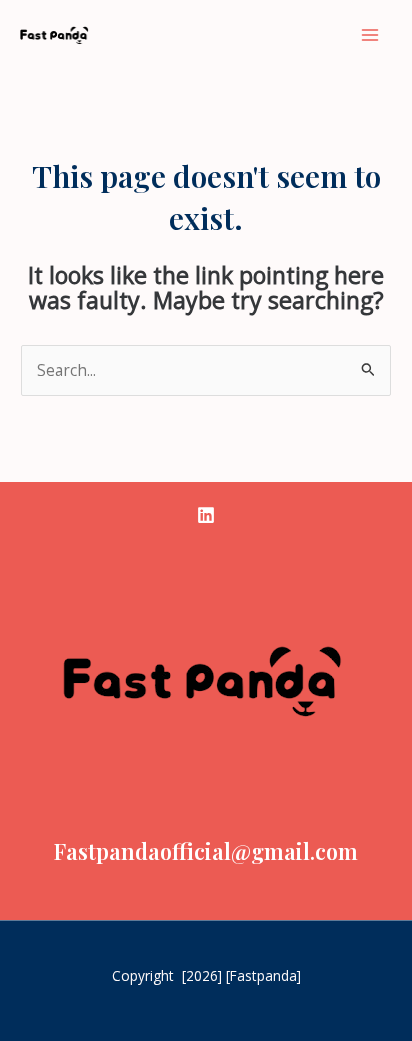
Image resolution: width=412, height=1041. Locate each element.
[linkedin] (206, 515)
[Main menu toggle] (370, 34)
